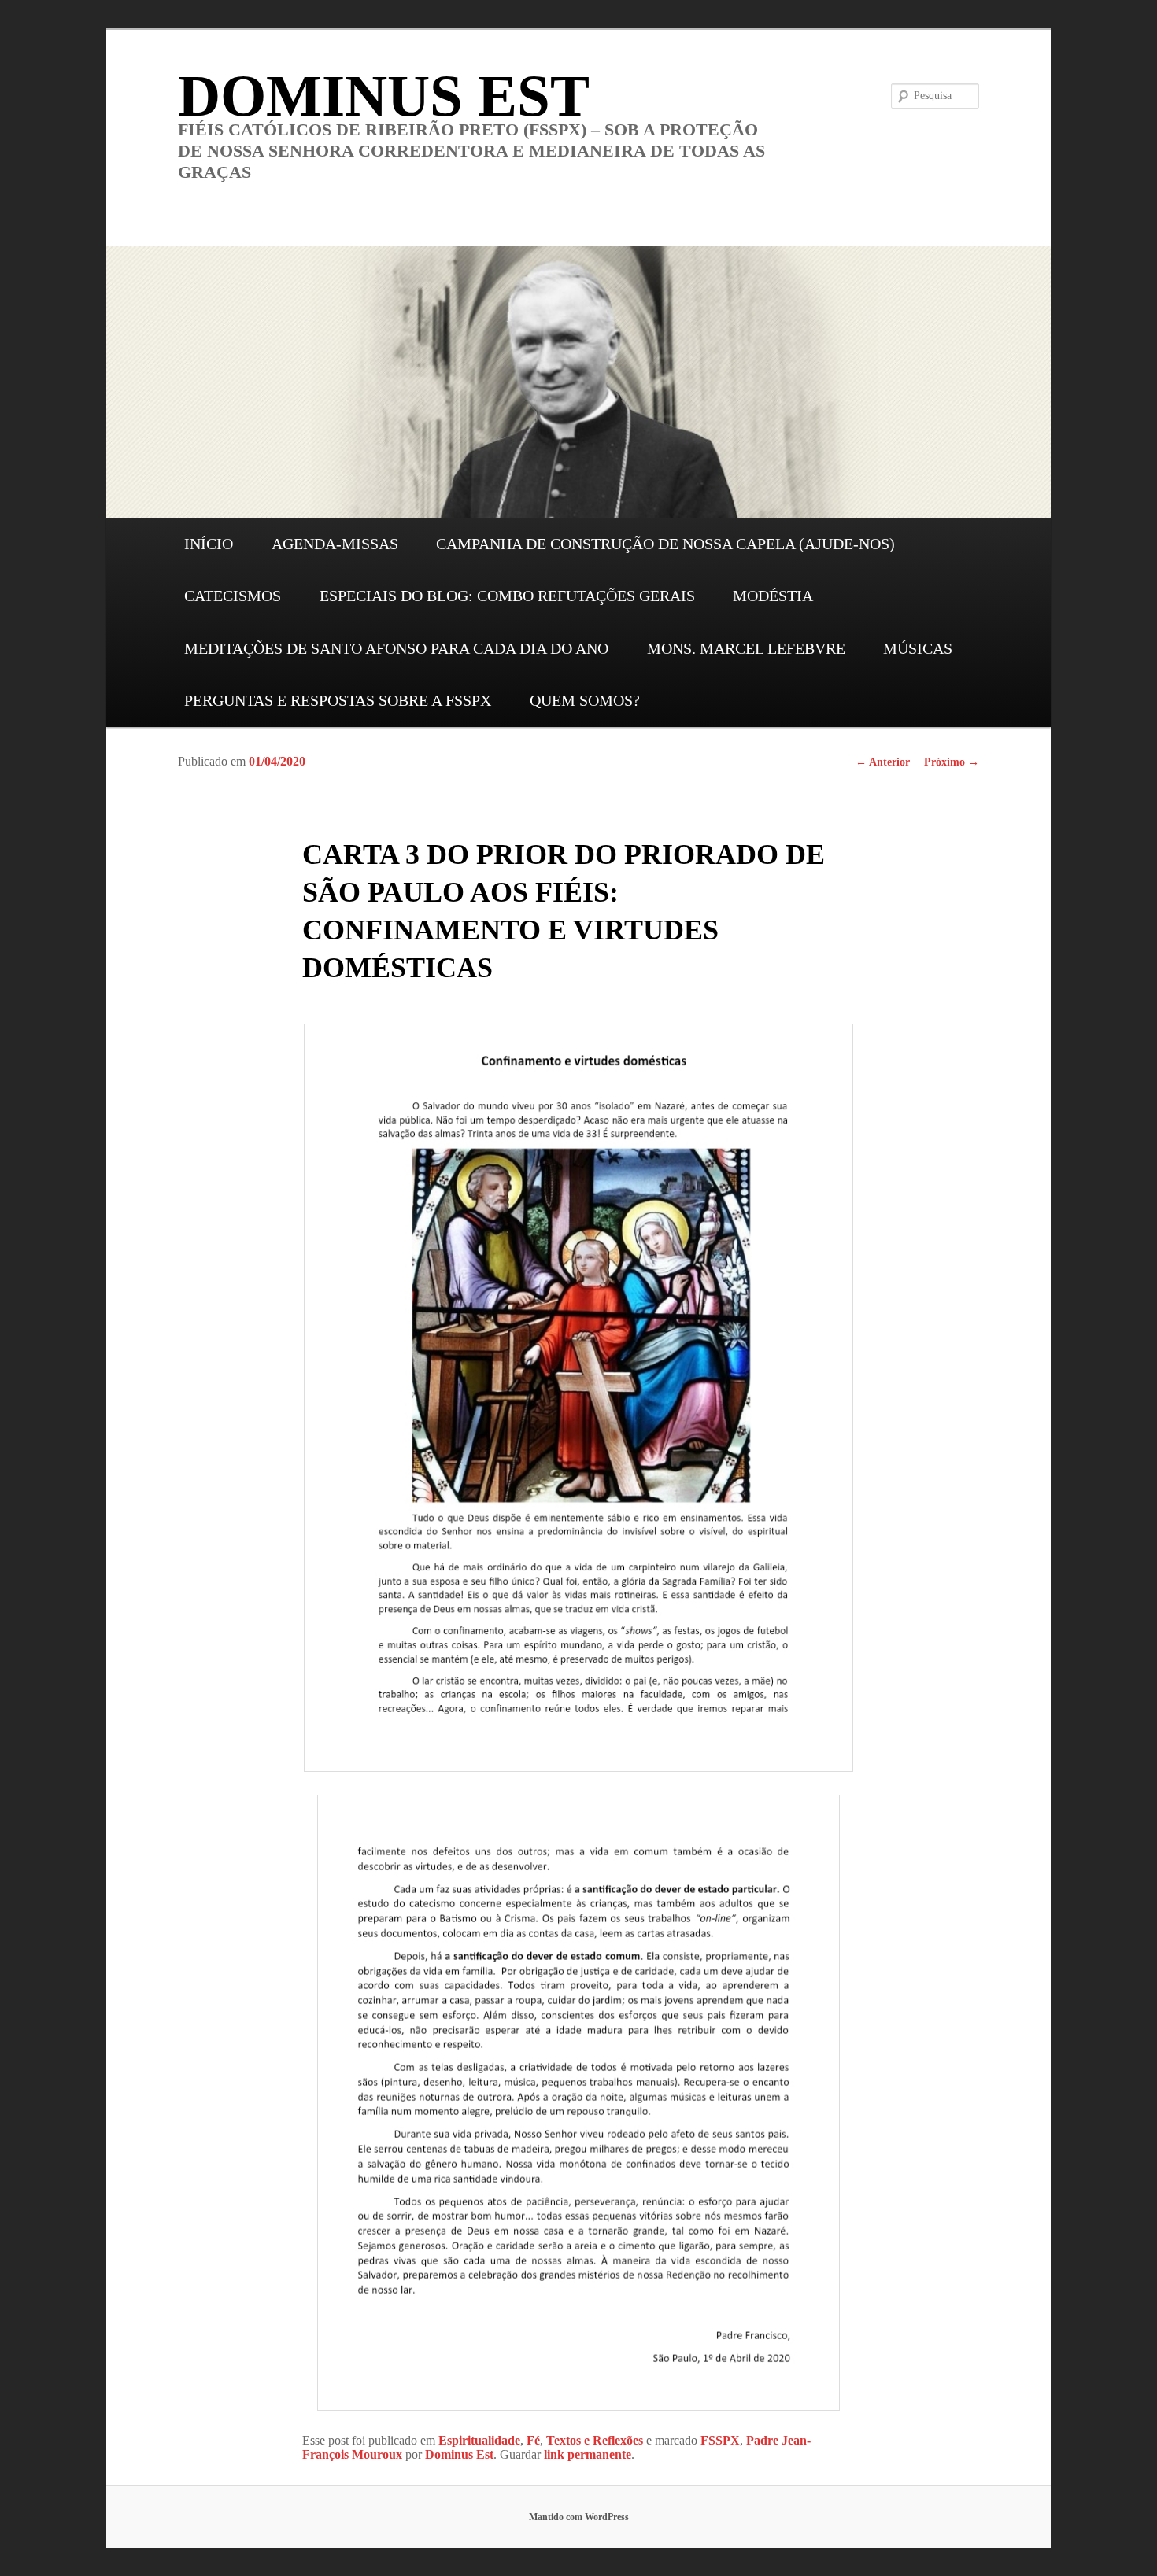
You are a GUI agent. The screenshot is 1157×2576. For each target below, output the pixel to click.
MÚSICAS (918, 648)
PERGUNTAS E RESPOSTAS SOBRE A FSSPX (338, 700)
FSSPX (720, 2440)
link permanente (588, 2454)
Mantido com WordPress (579, 2517)
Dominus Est (459, 2454)
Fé (533, 2440)
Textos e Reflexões (595, 2440)
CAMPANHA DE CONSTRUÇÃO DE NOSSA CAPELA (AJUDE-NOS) (665, 544)
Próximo (952, 762)
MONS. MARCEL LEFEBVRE (746, 648)
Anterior (883, 762)
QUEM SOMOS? (585, 700)
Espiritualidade (479, 2440)
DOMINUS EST (384, 96)
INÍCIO (209, 544)
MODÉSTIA (773, 596)
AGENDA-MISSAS (335, 544)
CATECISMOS (233, 596)
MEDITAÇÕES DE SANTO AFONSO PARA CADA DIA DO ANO (396, 648)
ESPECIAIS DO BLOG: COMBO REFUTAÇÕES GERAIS (507, 596)
